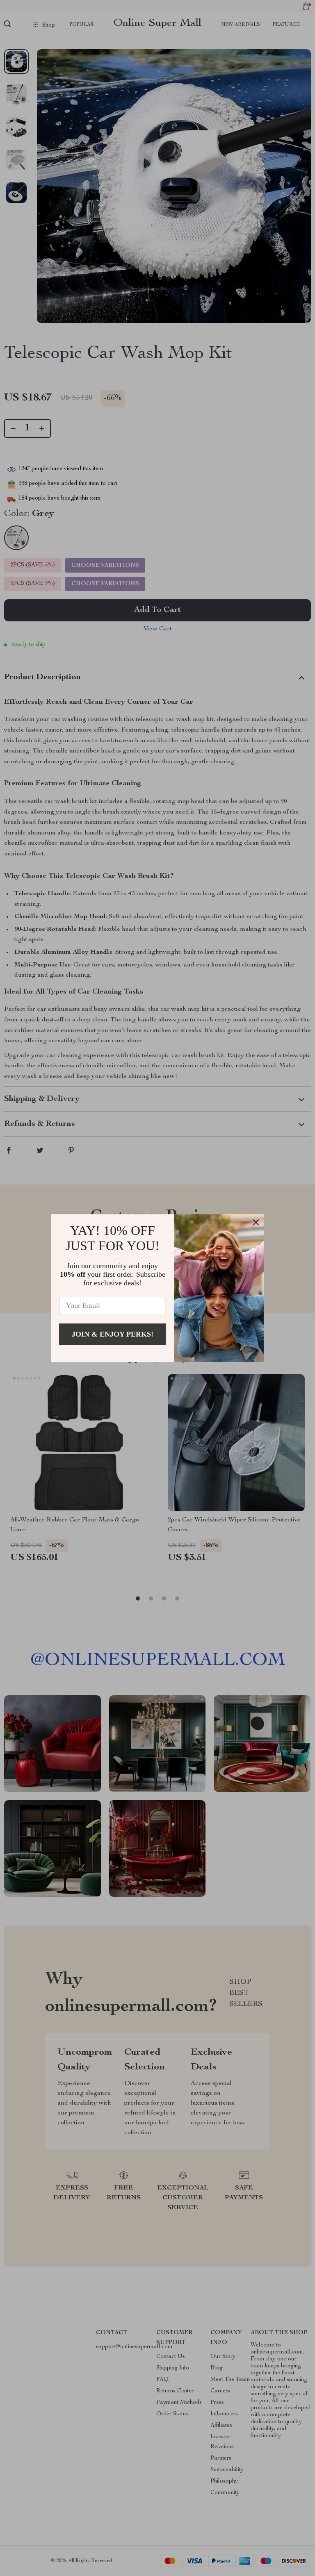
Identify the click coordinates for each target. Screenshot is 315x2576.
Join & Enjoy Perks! (113, 1334)
